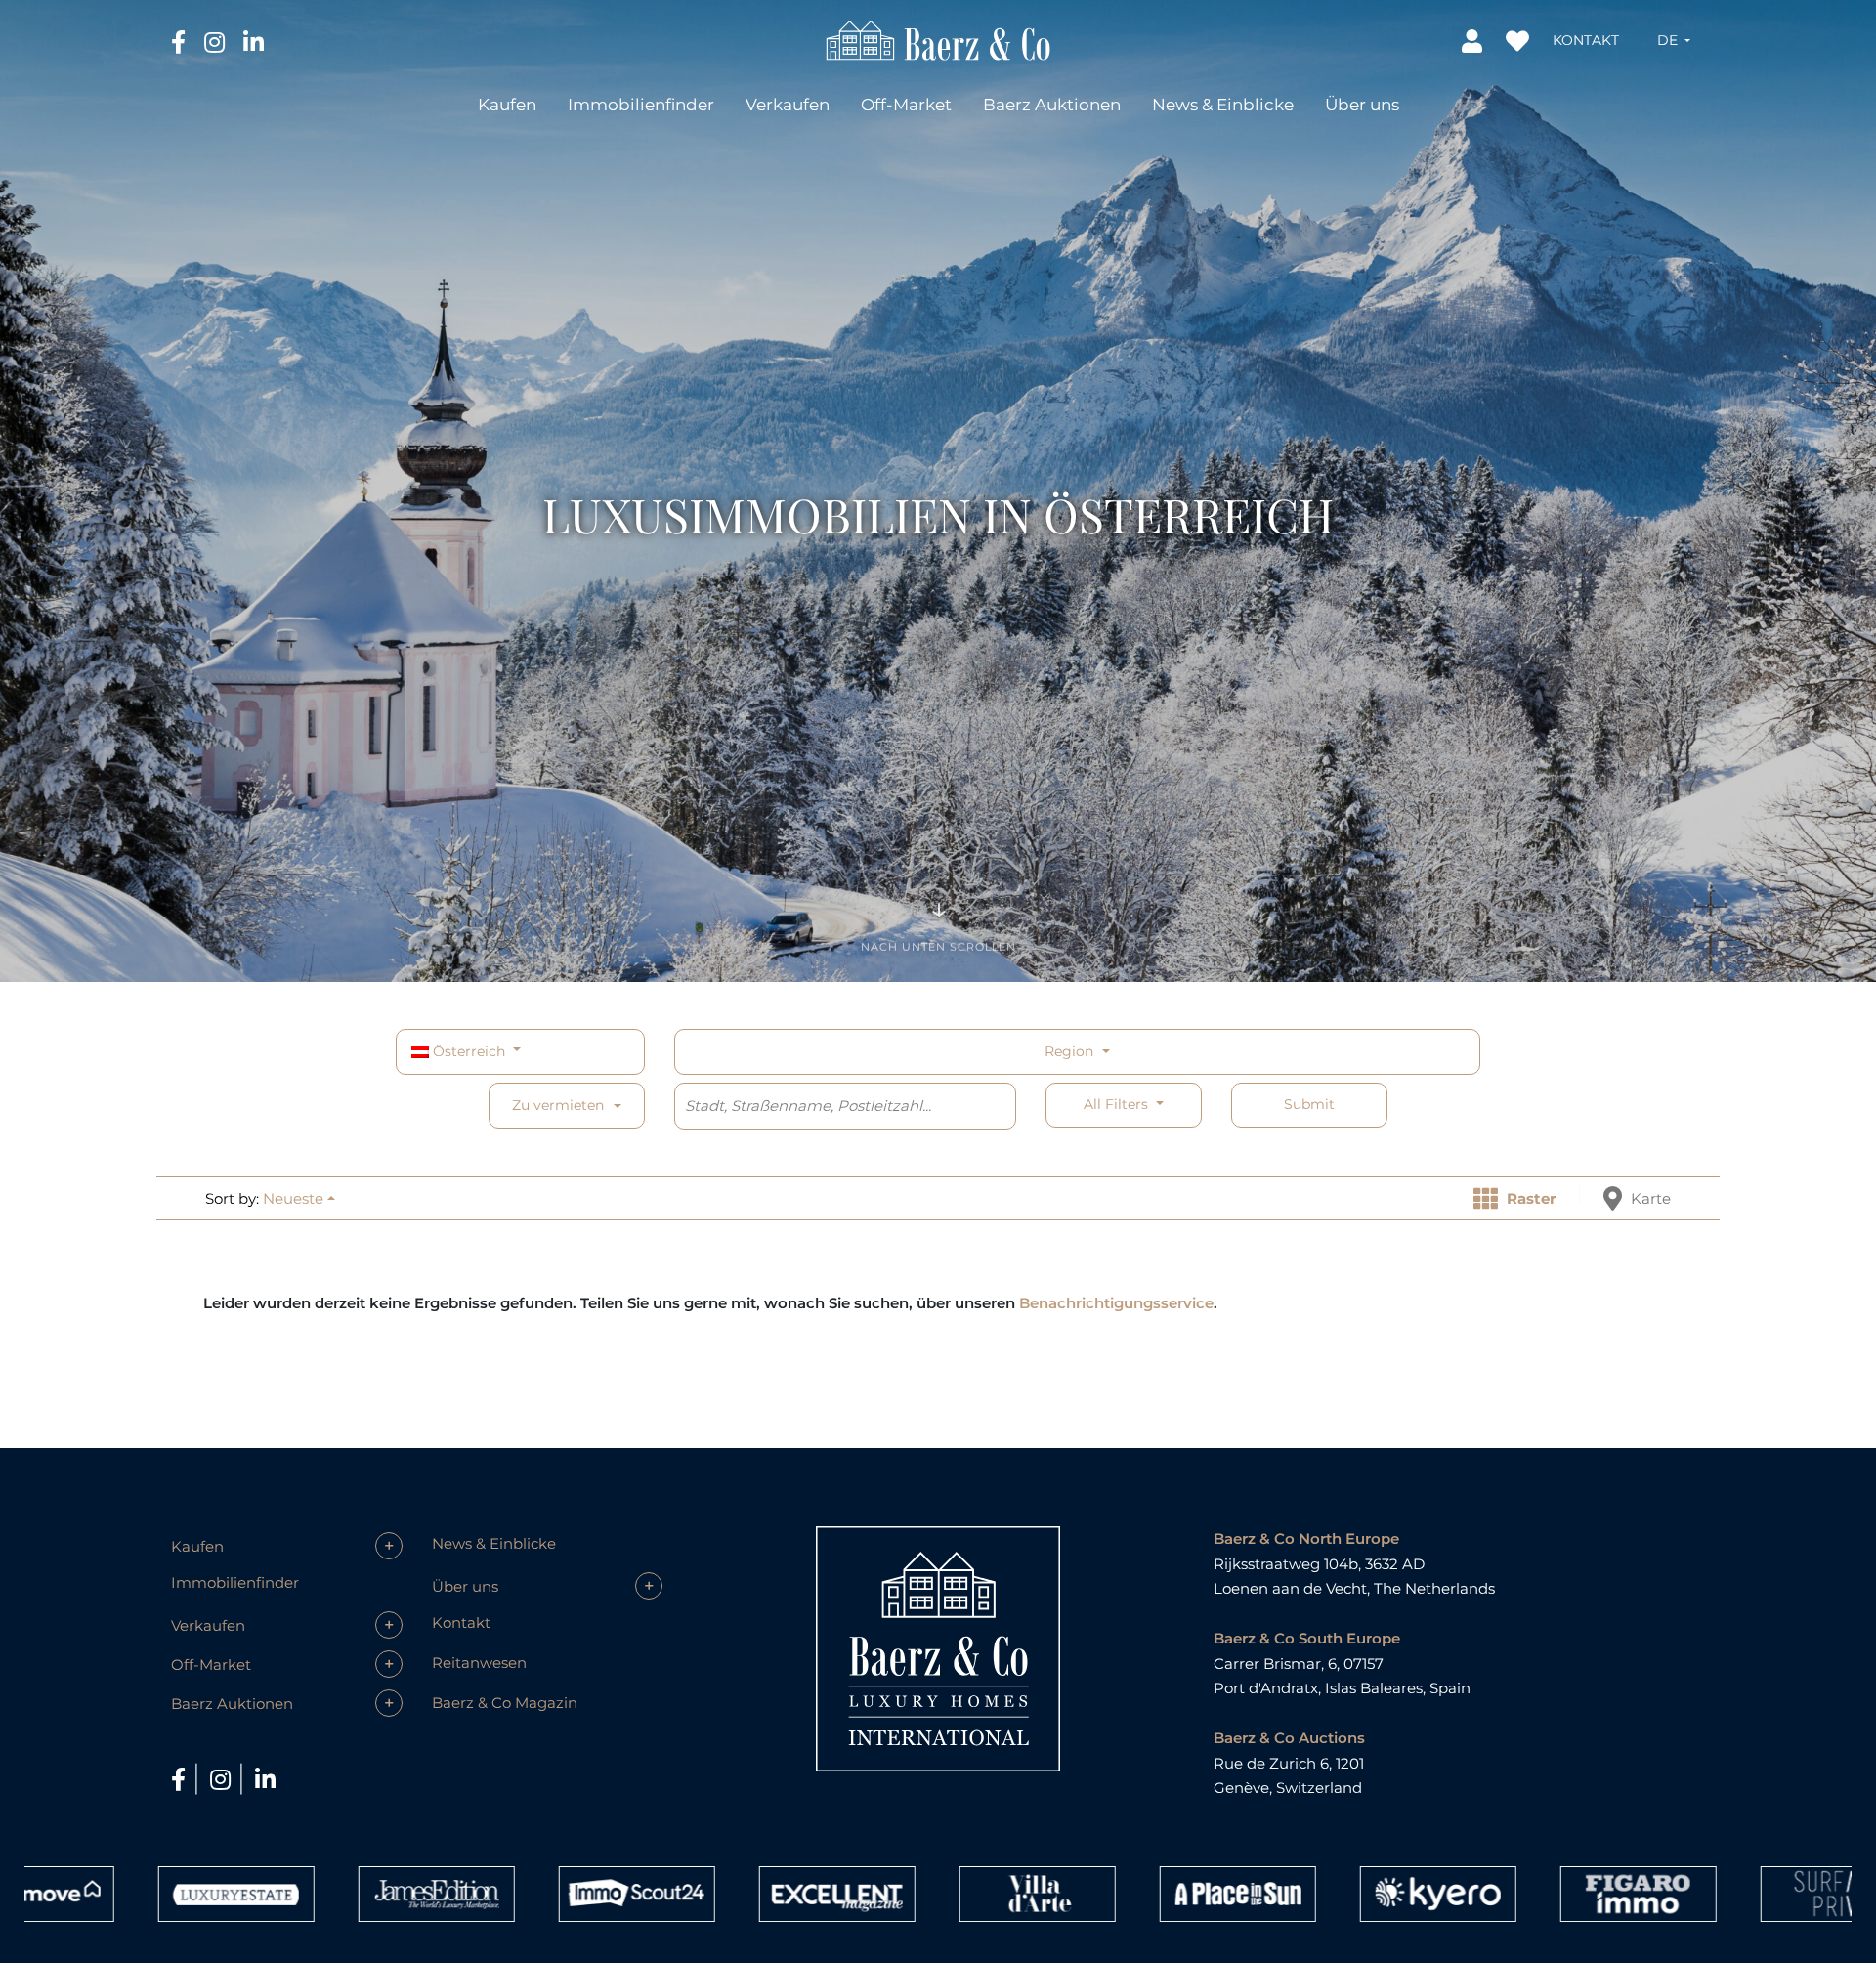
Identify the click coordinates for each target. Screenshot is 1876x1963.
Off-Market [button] (906, 105)
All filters (1118, 1104)
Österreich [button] (469, 1051)
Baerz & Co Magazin (505, 1703)
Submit (1309, 1104)
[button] (1674, 40)
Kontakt (1586, 40)
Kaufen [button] (507, 105)
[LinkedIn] (254, 41)
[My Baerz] (1474, 40)
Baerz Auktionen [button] (1052, 105)
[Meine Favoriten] (1519, 40)
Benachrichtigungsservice (1116, 1303)
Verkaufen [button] (788, 105)
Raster (1529, 1198)
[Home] (938, 39)
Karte (1649, 1198)
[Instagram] (216, 41)
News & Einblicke (1223, 105)
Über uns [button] (1362, 105)
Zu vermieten (558, 1105)
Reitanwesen (479, 1663)
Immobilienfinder (641, 105)
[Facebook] (180, 41)
